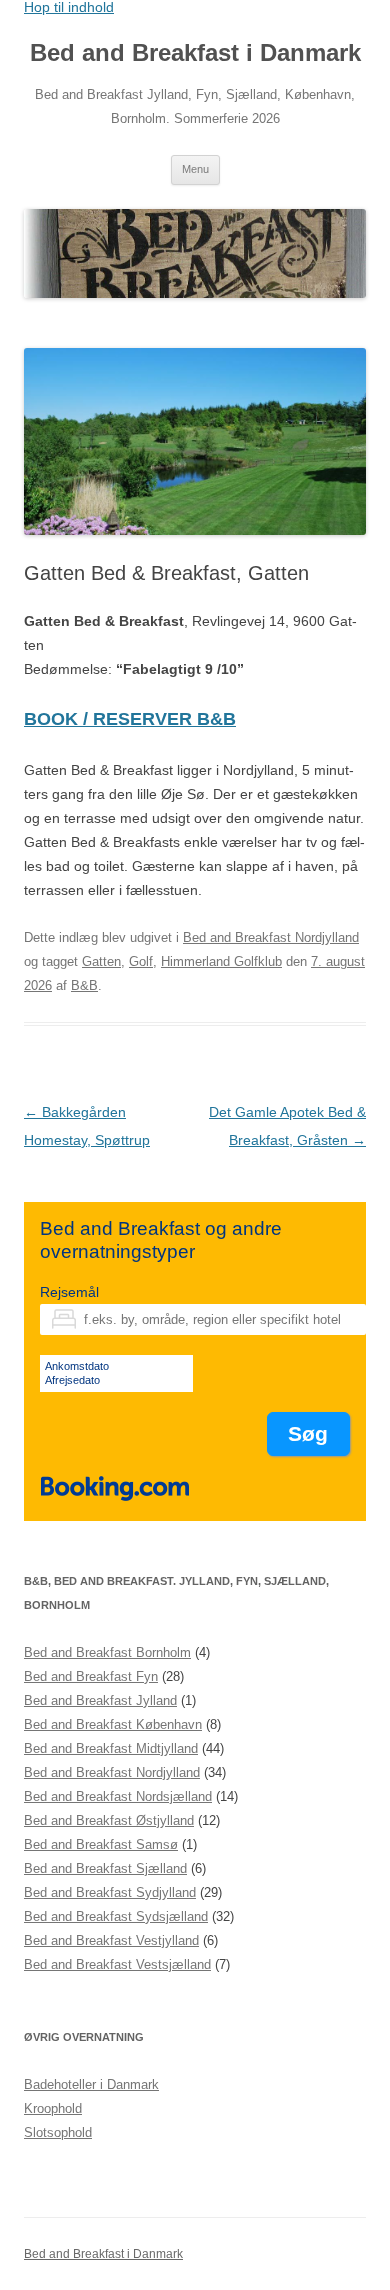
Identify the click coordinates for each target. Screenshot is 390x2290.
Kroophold (53, 2108)
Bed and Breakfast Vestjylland (111, 1940)
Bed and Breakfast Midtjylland (111, 1748)
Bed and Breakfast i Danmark (195, 52)
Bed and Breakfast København (113, 1724)
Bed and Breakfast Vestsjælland (117, 1964)
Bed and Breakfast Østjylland (109, 1820)
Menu (195, 169)
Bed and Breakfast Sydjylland (110, 1892)
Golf (141, 961)
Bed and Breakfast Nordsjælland (118, 1796)
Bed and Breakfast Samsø (101, 1844)
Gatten (101, 961)
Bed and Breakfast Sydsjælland (116, 1916)
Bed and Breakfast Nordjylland (271, 937)
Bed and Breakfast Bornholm (107, 1652)
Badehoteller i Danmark (91, 2084)
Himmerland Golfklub (221, 961)
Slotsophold (58, 2132)
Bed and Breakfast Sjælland (105, 1868)
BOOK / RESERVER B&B (130, 719)
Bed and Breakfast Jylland (100, 1700)
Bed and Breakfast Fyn (91, 1676)
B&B (84, 985)
